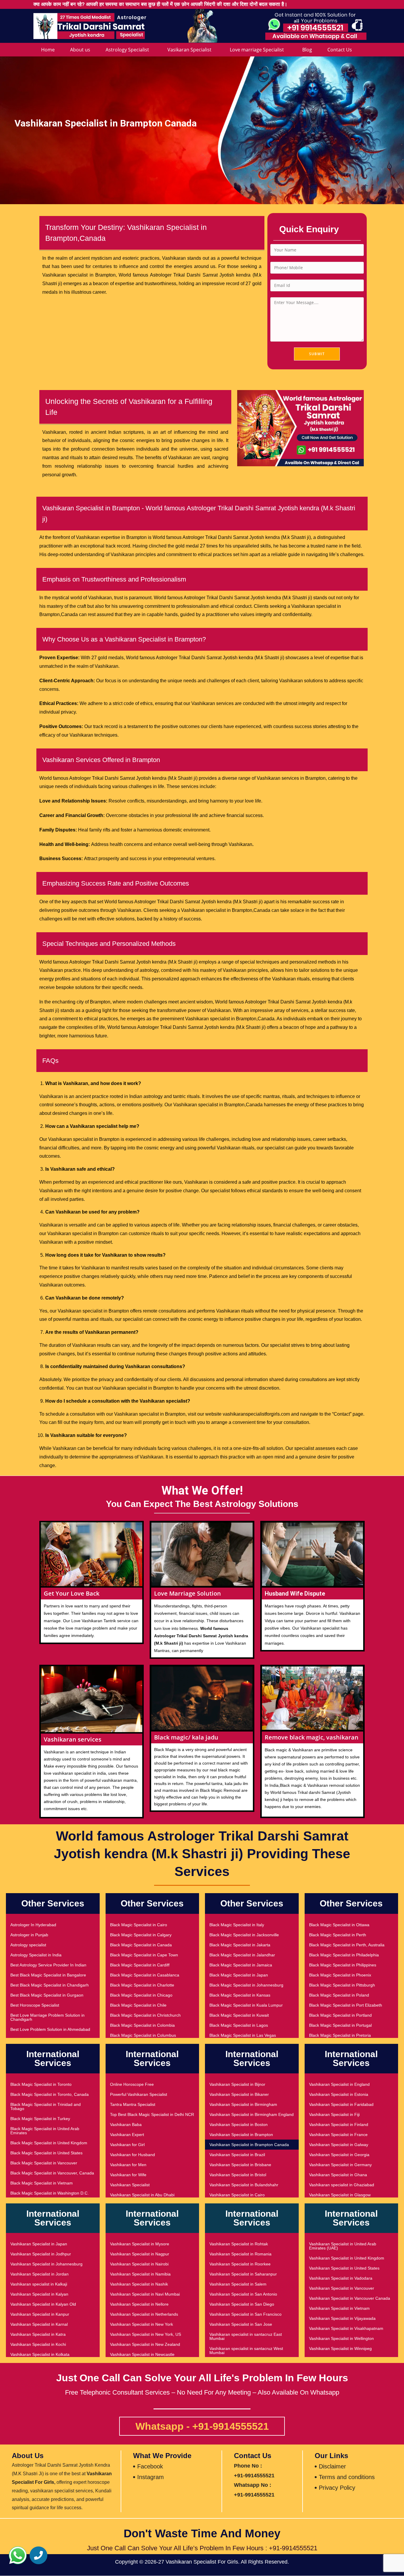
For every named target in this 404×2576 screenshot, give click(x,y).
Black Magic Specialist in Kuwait (239, 2015)
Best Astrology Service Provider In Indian (48, 1965)
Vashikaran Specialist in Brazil (237, 2155)
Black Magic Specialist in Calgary (141, 1935)
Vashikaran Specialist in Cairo (237, 2195)
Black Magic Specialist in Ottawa (339, 1925)
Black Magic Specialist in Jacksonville (244, 1935)
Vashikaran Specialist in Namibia (140, 2274)
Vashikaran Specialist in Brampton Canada (249, 2145)
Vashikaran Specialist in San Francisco (245, 2314)
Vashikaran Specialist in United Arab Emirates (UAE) (343, 2246)
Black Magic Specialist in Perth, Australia (347, 1945)
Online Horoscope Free (132, 2084)
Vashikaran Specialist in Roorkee (240, 2264)
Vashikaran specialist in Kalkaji (39, 2284)
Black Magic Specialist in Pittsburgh (342, 1985)
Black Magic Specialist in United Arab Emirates (45, 2131)
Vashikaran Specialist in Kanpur (40, 2314)
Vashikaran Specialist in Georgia (339, 2155)
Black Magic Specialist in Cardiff (140, 1965)
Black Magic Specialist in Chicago (141, 1995)
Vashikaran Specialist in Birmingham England (252, 2114)
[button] (18, 2555)
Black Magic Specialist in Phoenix (340, 1975)
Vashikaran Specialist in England (339, 2084)
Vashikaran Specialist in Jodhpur (41, 2254)
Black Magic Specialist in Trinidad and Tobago (46, 2106)
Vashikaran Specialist (130, 2185)
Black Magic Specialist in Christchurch (145, 2015)
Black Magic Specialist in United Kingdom (49, 2143)
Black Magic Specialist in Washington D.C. (50, 2193)
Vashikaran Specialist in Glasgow (340, 2195)
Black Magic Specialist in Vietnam (42, 2183)
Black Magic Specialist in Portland (340, 2015)
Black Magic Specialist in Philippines (343, 1965)
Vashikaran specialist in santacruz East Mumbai (246, 2336)
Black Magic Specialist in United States (46, 2153)
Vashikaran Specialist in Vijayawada (342, 2318)
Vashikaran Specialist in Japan (39, 2244)
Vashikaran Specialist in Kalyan (39, 2294)
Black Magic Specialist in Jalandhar (242, 1955)
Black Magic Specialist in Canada (141, 1945)
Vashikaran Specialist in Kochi (38, 2344)
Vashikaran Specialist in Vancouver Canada (350, 2298)
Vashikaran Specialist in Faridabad (341, 2104)
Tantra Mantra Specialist (133, 2104)
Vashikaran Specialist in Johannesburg (46, 2264)
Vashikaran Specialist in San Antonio (243, 2294)
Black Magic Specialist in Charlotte (142, 1985)
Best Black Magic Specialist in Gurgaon (47, 1995)
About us (80, 50)
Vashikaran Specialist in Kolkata (40, 2354)
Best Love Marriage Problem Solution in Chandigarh (47, 2017)
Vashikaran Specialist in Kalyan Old (43, 2304)
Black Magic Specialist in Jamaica (241, 1965)
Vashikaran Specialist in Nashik (139, 2284)
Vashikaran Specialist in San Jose (241, 2324)
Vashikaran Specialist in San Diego (242, 2304)
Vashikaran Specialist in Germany (340, 2165)
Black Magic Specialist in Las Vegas (243, 2035)
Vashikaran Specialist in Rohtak (239, 2244)
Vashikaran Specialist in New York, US (146, 2334)
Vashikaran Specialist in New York (142, 2324)
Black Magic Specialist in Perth (338, 1935)
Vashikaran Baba (126, 2125)
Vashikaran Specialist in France (338, 2135)
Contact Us (340, 50)
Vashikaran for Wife (128, 2175)
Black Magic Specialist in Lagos (239, 2025)
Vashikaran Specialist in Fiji (334, 2114)
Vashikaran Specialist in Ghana (338, 2175)
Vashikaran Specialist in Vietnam (339, 2308)
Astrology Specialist (127, 50)
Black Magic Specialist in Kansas (240, 1995)
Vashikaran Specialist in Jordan (39, 2274)
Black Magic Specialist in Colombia (142, 2025)
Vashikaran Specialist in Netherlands (144, 2314)
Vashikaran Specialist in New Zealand (145, 2344)
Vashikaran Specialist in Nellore (139, 2304)
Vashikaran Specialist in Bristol (238, 2175)
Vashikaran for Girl (127, 2145)
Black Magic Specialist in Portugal (340, 2025)
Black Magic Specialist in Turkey (40, 2119)
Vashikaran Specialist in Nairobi (139, 2264)
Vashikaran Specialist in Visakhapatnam (346, 2328)
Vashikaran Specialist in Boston (239, 2125)
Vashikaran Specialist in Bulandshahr (244, 2185)
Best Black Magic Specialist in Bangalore (48, 1975)
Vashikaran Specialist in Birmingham (243, 2104)
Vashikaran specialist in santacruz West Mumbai (246, 2351)
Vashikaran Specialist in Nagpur (140, 2254)
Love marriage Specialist (257, 50)
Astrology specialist (28, 1945)
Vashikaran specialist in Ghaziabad (342, 2185)
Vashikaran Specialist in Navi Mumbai (145, 2294)
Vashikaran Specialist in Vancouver (342, 2288)
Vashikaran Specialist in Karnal (39, 2324)
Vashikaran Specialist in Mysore (140, 2244)
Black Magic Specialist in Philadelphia (344, 1955)
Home (48, 50)
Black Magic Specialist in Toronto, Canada (50, 2094)
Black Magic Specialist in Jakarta (240, 1945)
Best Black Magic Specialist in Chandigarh (50, 1985)
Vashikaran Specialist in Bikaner (239, 2094)
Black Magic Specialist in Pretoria (340, 2035)
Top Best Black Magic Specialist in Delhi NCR (152, 2114)
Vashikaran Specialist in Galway (339, 2145)
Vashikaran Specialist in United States (344, 2268)
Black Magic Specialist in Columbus (143, 2035)
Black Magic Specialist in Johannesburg (246, 1985)
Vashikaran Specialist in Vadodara (341, 2278)
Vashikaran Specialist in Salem (238, 2284)
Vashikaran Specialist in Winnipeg (340, 2348)
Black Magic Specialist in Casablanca (145, 1975)
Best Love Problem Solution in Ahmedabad (50, 2029)
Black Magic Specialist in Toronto (41, 2084)
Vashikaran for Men (128, 2165)
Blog (307, 50)
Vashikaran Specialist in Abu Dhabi (142, 2195)
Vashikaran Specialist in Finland (339, 2125)
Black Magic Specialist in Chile (138, 2005)
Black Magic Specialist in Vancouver (44, 2163)
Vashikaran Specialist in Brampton (241, 2135)
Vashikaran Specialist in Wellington (341, 2338)
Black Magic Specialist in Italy (237, 1925)
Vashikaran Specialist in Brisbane (240, 2165)
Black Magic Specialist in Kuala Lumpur (246, 2005)
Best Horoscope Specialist (35, 2005)
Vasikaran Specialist (189, 50)
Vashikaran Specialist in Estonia (339, 2094)
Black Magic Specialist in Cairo (139, 1925)
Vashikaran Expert (127, 2135)
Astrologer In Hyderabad (33, 1925)
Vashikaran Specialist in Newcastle (142, 2354)
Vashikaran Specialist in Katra (38, 2334)
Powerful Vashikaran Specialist (139, 2094)
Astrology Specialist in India (36, 1955)
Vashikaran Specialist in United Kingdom (347, 2258)
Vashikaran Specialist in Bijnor (237, 2084)
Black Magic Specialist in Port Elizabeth (346, 2005)
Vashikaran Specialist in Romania (240, 2254)
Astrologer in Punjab (29, 1935)
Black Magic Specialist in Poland (339, 1995)
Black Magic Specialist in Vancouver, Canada (52, 2173)
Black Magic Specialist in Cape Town (144, 1955)
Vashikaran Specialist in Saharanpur (243, 2274)
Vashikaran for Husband (132, 2155)
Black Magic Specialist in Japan (239, 1975)
